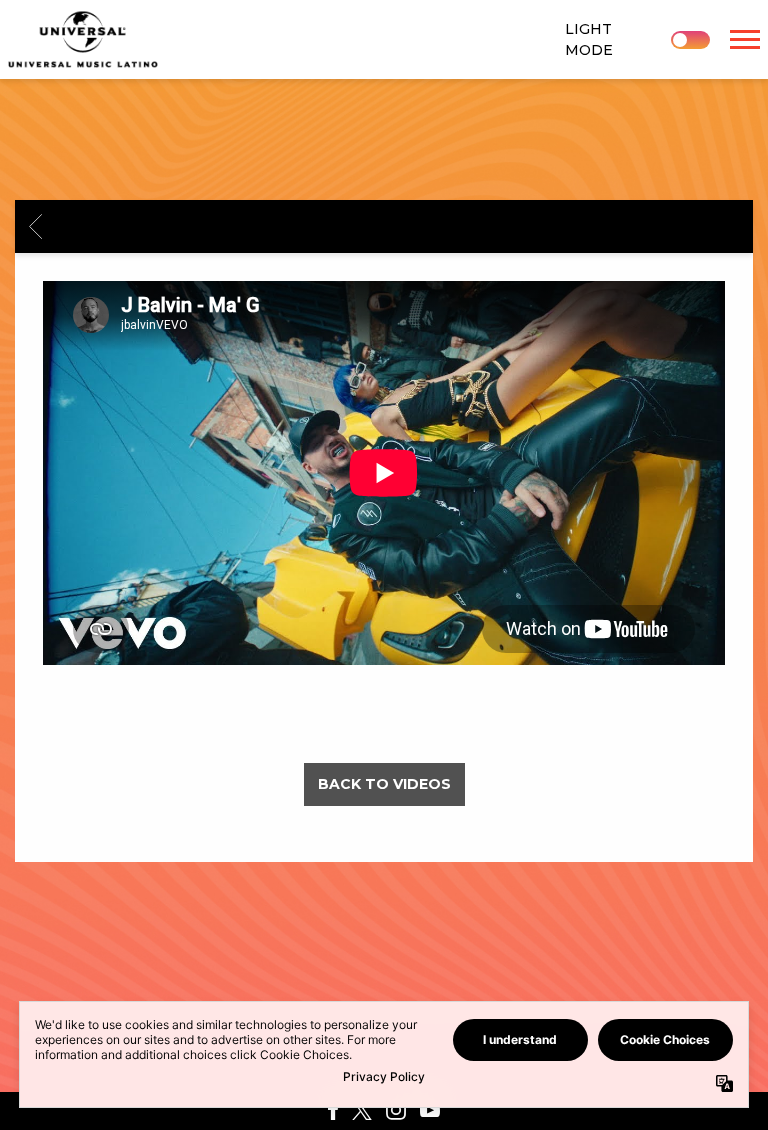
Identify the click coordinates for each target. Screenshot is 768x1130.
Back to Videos (384, 784)
